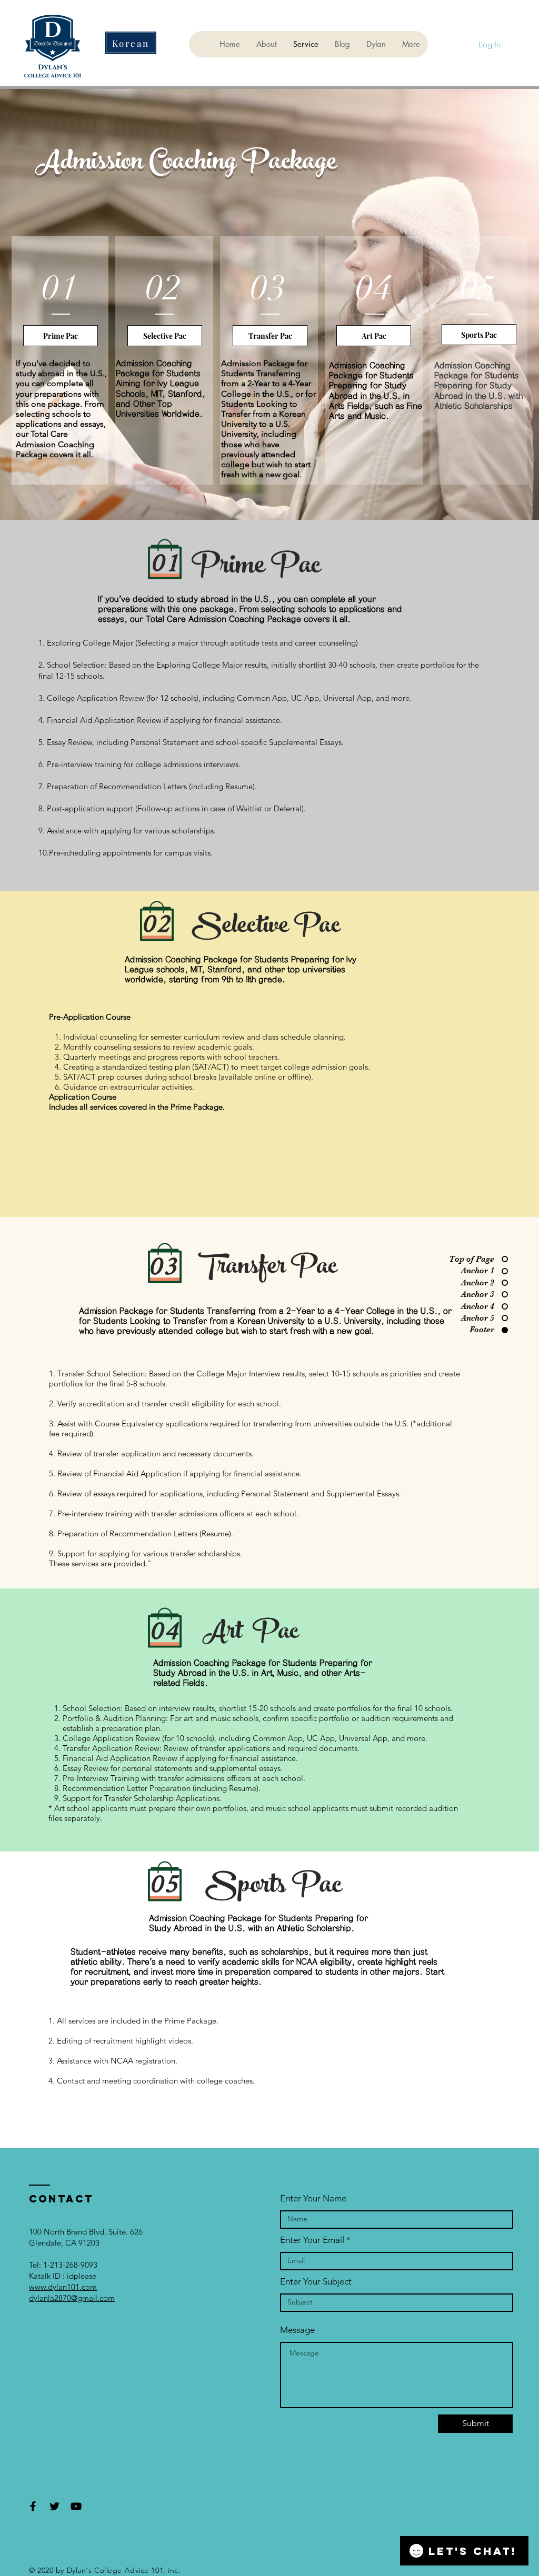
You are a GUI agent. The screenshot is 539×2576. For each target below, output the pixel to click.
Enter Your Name (313, 2198)
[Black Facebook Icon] (33, 2506)
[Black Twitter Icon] (54, 2506)
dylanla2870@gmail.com (72, 2298)
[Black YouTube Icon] (76, 2506)
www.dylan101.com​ (63, 2287)
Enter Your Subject (316, 2282)
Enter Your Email (312, 2240)
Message (297, 2330)
